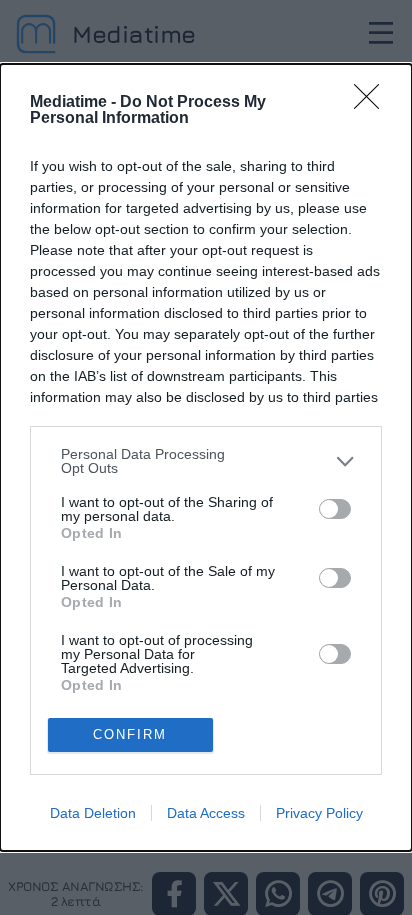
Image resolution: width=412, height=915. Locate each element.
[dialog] (206, 457)
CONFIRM (130, 734)
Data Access (206, 813)
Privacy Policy (319, 813)
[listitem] (206, 461)
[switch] (335, 509)
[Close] (373, 103)
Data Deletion (93, 813)
